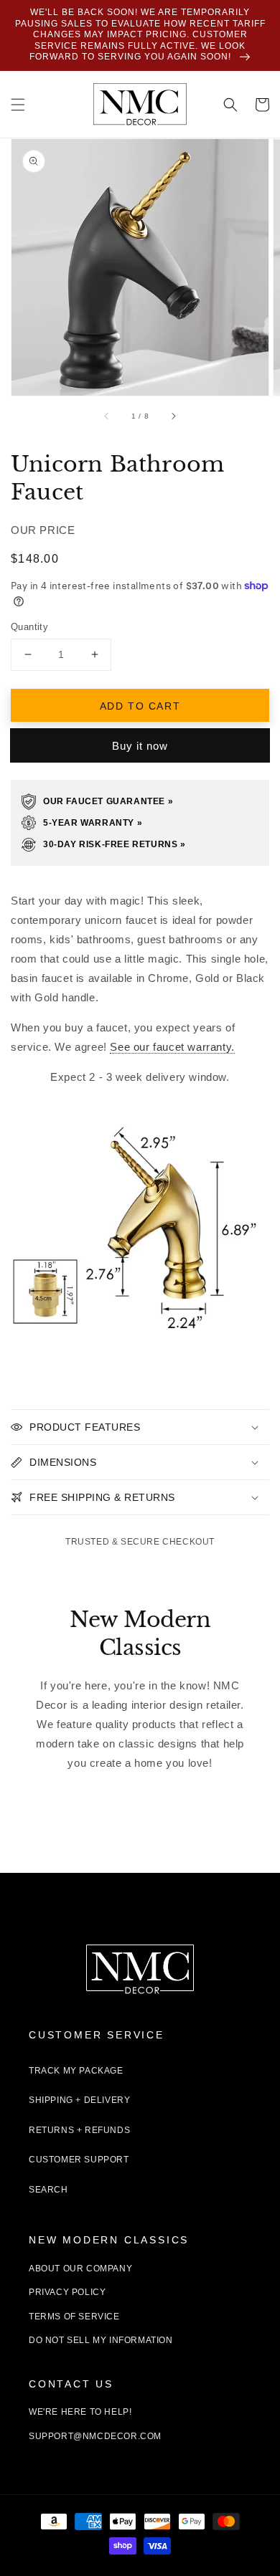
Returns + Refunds (79, 2130)
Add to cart (140, 706)
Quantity (29, 627)
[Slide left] (107, 416)
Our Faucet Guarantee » (108, 801)
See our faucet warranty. (172, 1047)
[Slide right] (173, 416)
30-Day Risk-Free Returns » (115, 844)
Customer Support (79, 2160)
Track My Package (76, 2071)
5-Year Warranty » (93, 823)
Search (48, 2190)
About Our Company (80, 2269)
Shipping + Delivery (79, 2100)
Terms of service (74, 2317)
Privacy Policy (67, 2292)
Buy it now (140, 746)
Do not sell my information (101, 2340)
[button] (18, 105)
